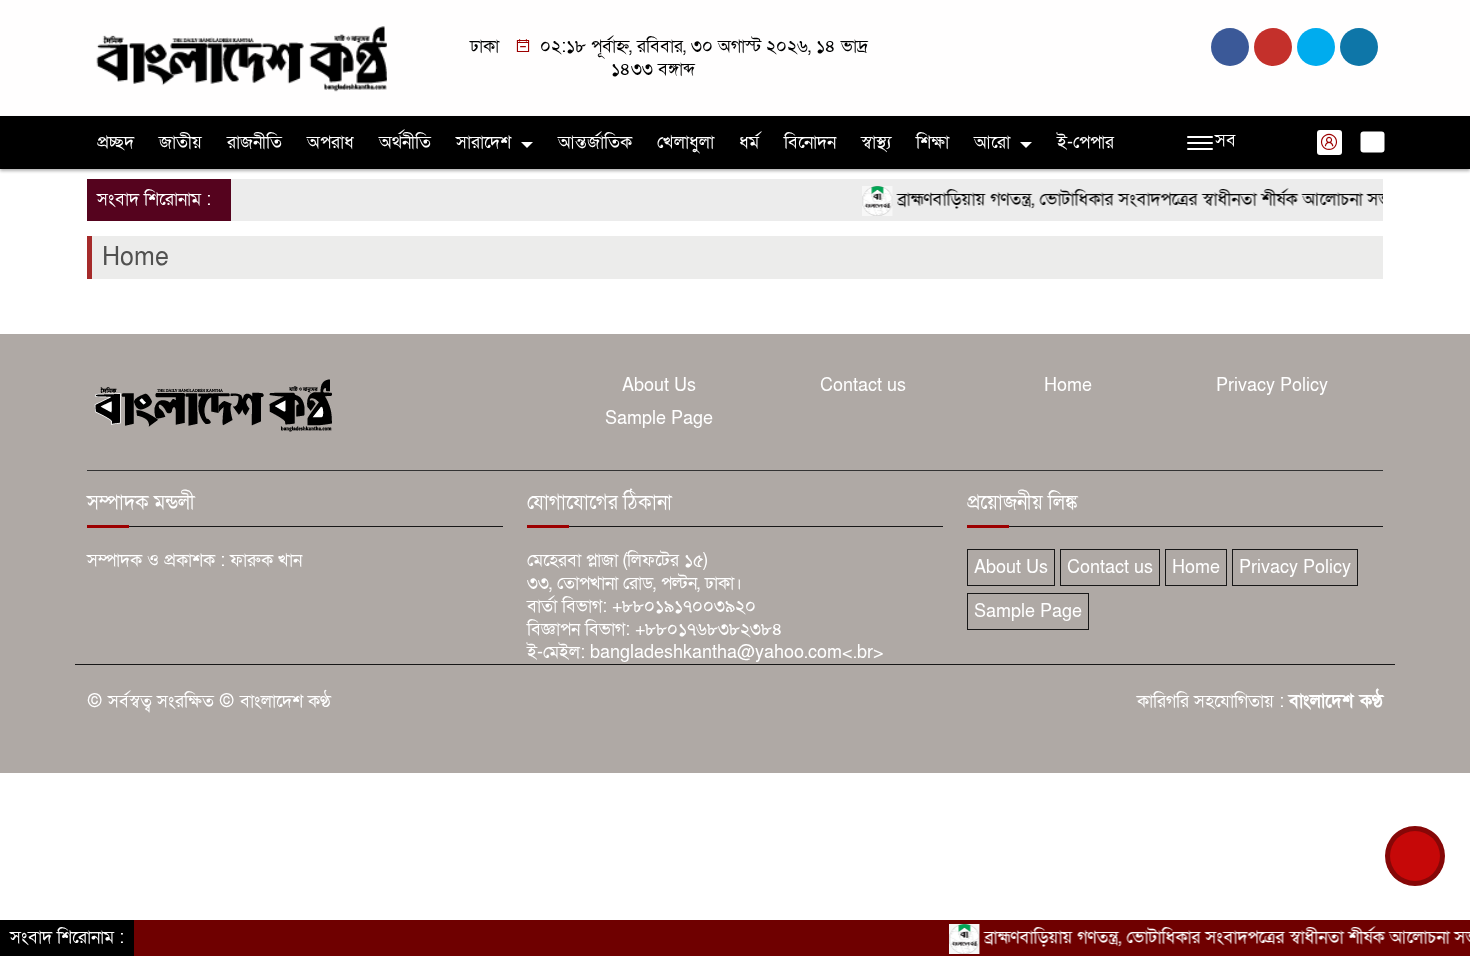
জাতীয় (180, 142)
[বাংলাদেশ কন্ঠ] (240, 56)
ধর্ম (749, 142)
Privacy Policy (1272, 385)
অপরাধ (330, 142)
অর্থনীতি (405, 142)
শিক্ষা (932, 142)
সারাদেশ (483, 142)
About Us (659, 385)
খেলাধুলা (685, 142)
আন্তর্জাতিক (595, 142)
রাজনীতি (254, 142)
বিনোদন (810, 142)
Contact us (863, 385)
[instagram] (1316, 47)
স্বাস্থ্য (876, 142)
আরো (992, 142)
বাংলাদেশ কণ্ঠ (1336, 701)
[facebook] (1230, 47)
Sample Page (659, 418)
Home (1068, 385)
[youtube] (1359, 47)
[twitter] (1273, 47)
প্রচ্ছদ (115, 142)
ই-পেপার (1085, 142)
